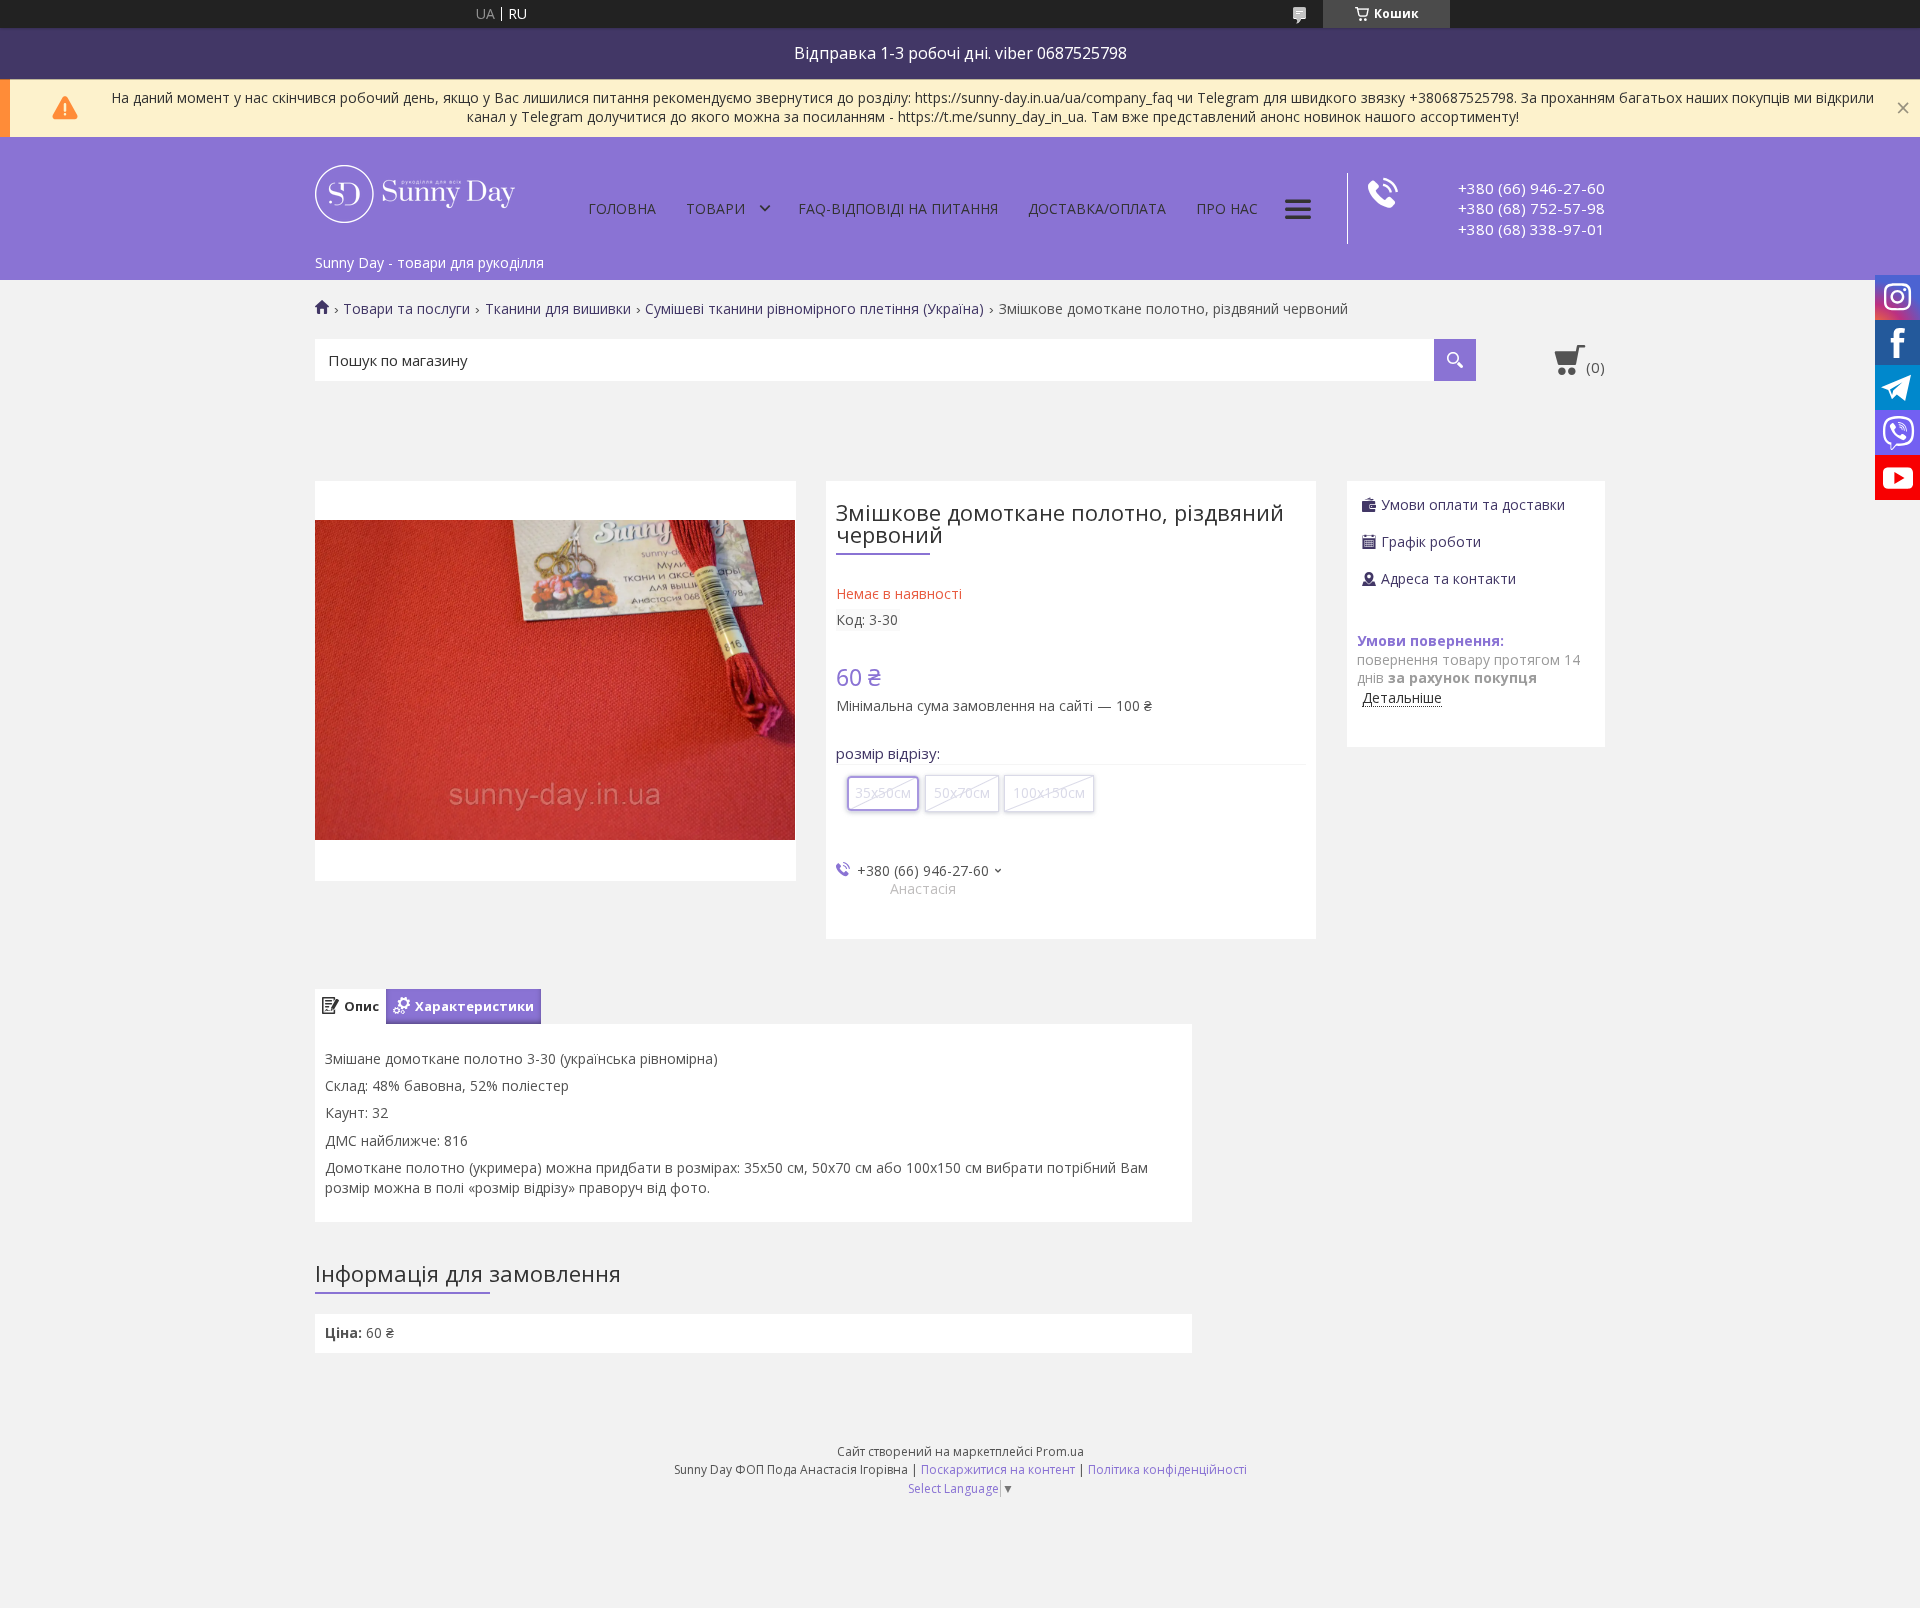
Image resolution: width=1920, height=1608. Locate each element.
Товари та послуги (406, 309)
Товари (715, 208)
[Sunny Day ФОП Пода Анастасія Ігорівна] (415, 191)
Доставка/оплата (1097, 208)
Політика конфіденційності (1167, 1469)
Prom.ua (1060, 1451)
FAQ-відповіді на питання (898, 208)
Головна (622, 208)
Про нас (1227, 208)
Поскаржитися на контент (998, 1469)
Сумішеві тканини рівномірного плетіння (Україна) (814, 309)
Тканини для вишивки (558, 309)
